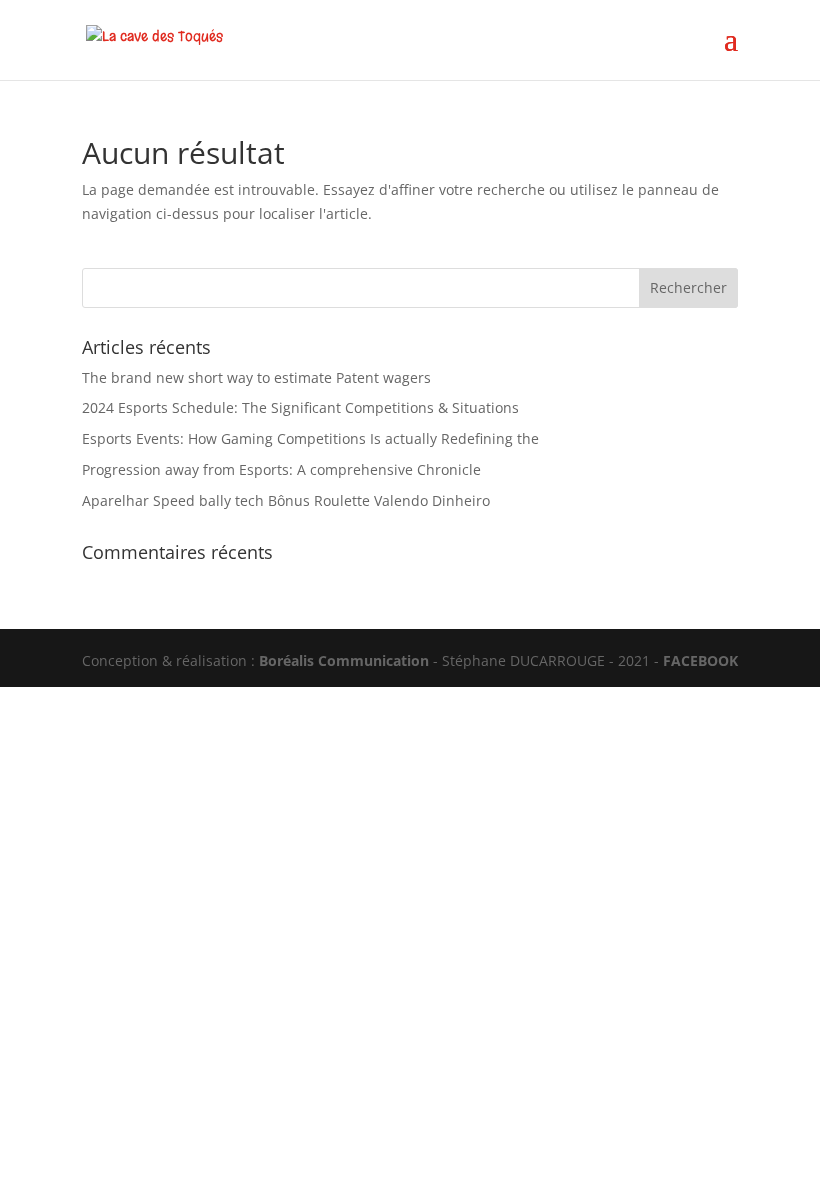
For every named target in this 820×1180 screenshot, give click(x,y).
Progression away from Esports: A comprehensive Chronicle (281, 469)
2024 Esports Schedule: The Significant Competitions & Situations (300, 407)
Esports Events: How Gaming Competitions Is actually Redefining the (310, 438)
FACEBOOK (700, 660)
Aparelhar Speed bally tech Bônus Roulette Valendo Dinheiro (286, 500)
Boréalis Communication (344, 660)
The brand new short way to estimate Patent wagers (256, 377)
